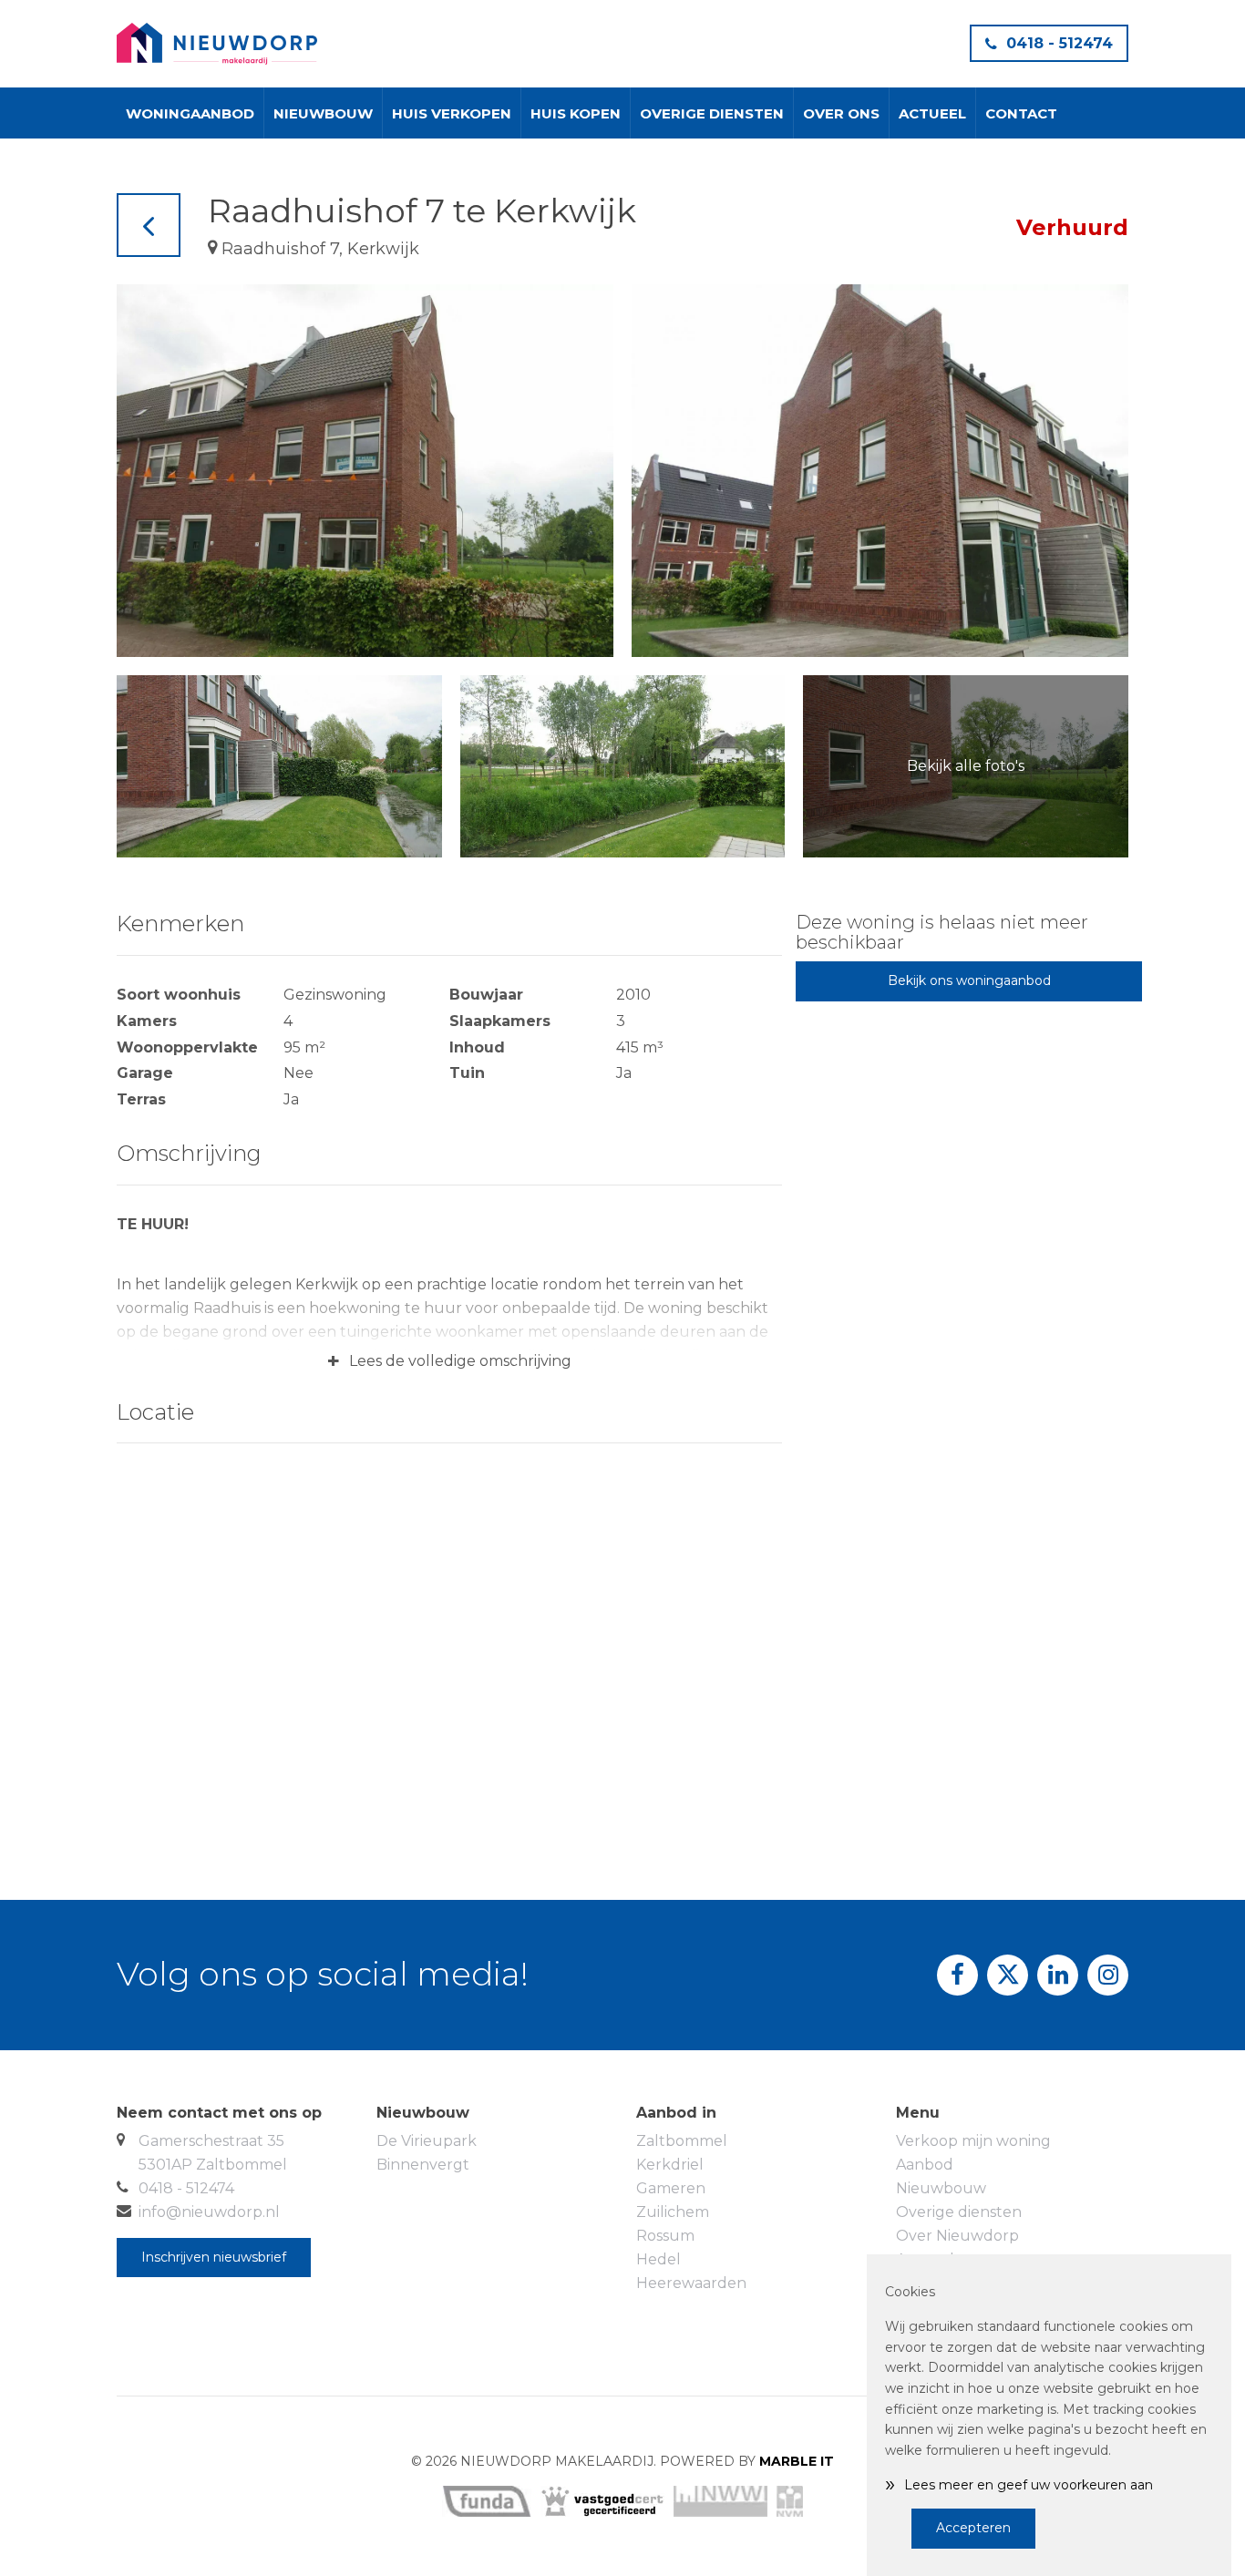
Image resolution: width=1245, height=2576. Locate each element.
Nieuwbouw (323, 113)
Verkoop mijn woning (973, 2141)
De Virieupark (427, 2141)
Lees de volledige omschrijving (449, 1361)
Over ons (841, 113)
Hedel (659, 2259)
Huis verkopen (452, 113)
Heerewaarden (691, 2283)
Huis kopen (576, 113)
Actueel (932, 113)
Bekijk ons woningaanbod (969, 980)
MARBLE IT (797, 2461)
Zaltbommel (682, 2141)
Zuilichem (673, 2212)
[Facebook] (957, 1975)
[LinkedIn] (1058, 1975)
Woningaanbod (190, 113)
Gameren (671, 2188)
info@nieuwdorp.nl (209, 2212)
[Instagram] (1108, 1975)
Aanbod (925, 2165)
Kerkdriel (670, 2165)
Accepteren (973, 2528)
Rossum (665, 2236)
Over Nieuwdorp (957, 2236)
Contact (1021, 113)
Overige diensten (712, 113)
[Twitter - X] (1008, 1975)
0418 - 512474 (1060, 43)
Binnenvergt (423, 2165)
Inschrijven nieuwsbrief (214, 2257)
